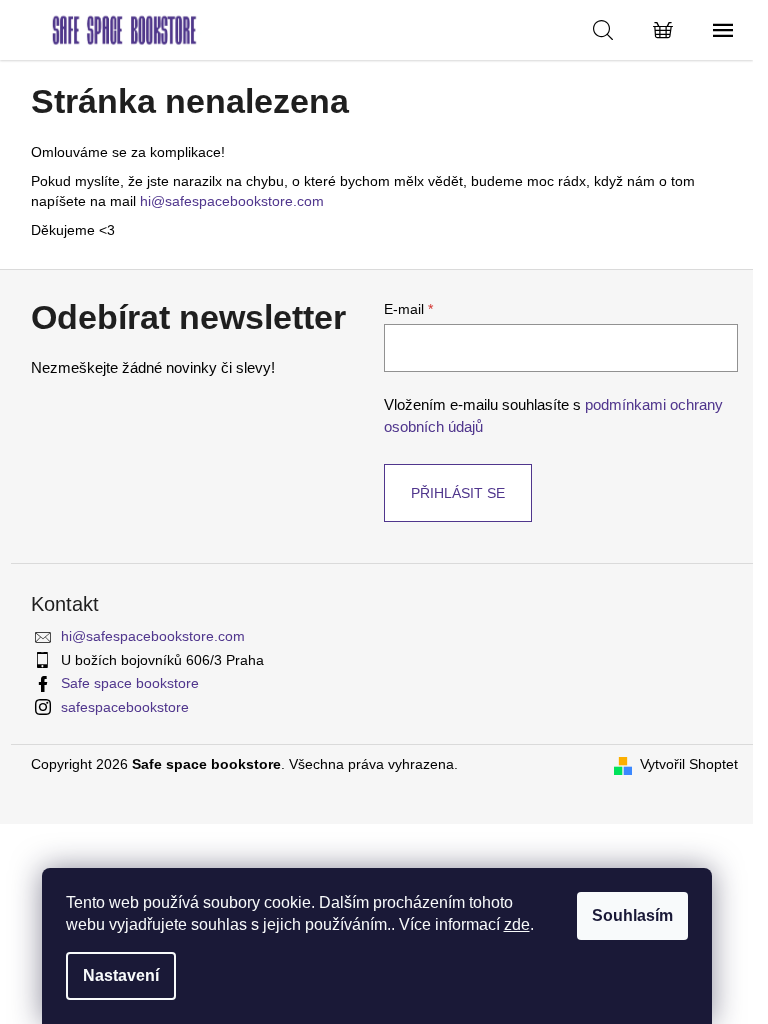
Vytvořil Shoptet (689, 764)
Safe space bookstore (130, 683)
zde (517, 924)
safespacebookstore (125, 707)
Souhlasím (632, 915)
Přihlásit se (458, 493)
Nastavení (121, 975)
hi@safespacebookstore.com (232, 201)
